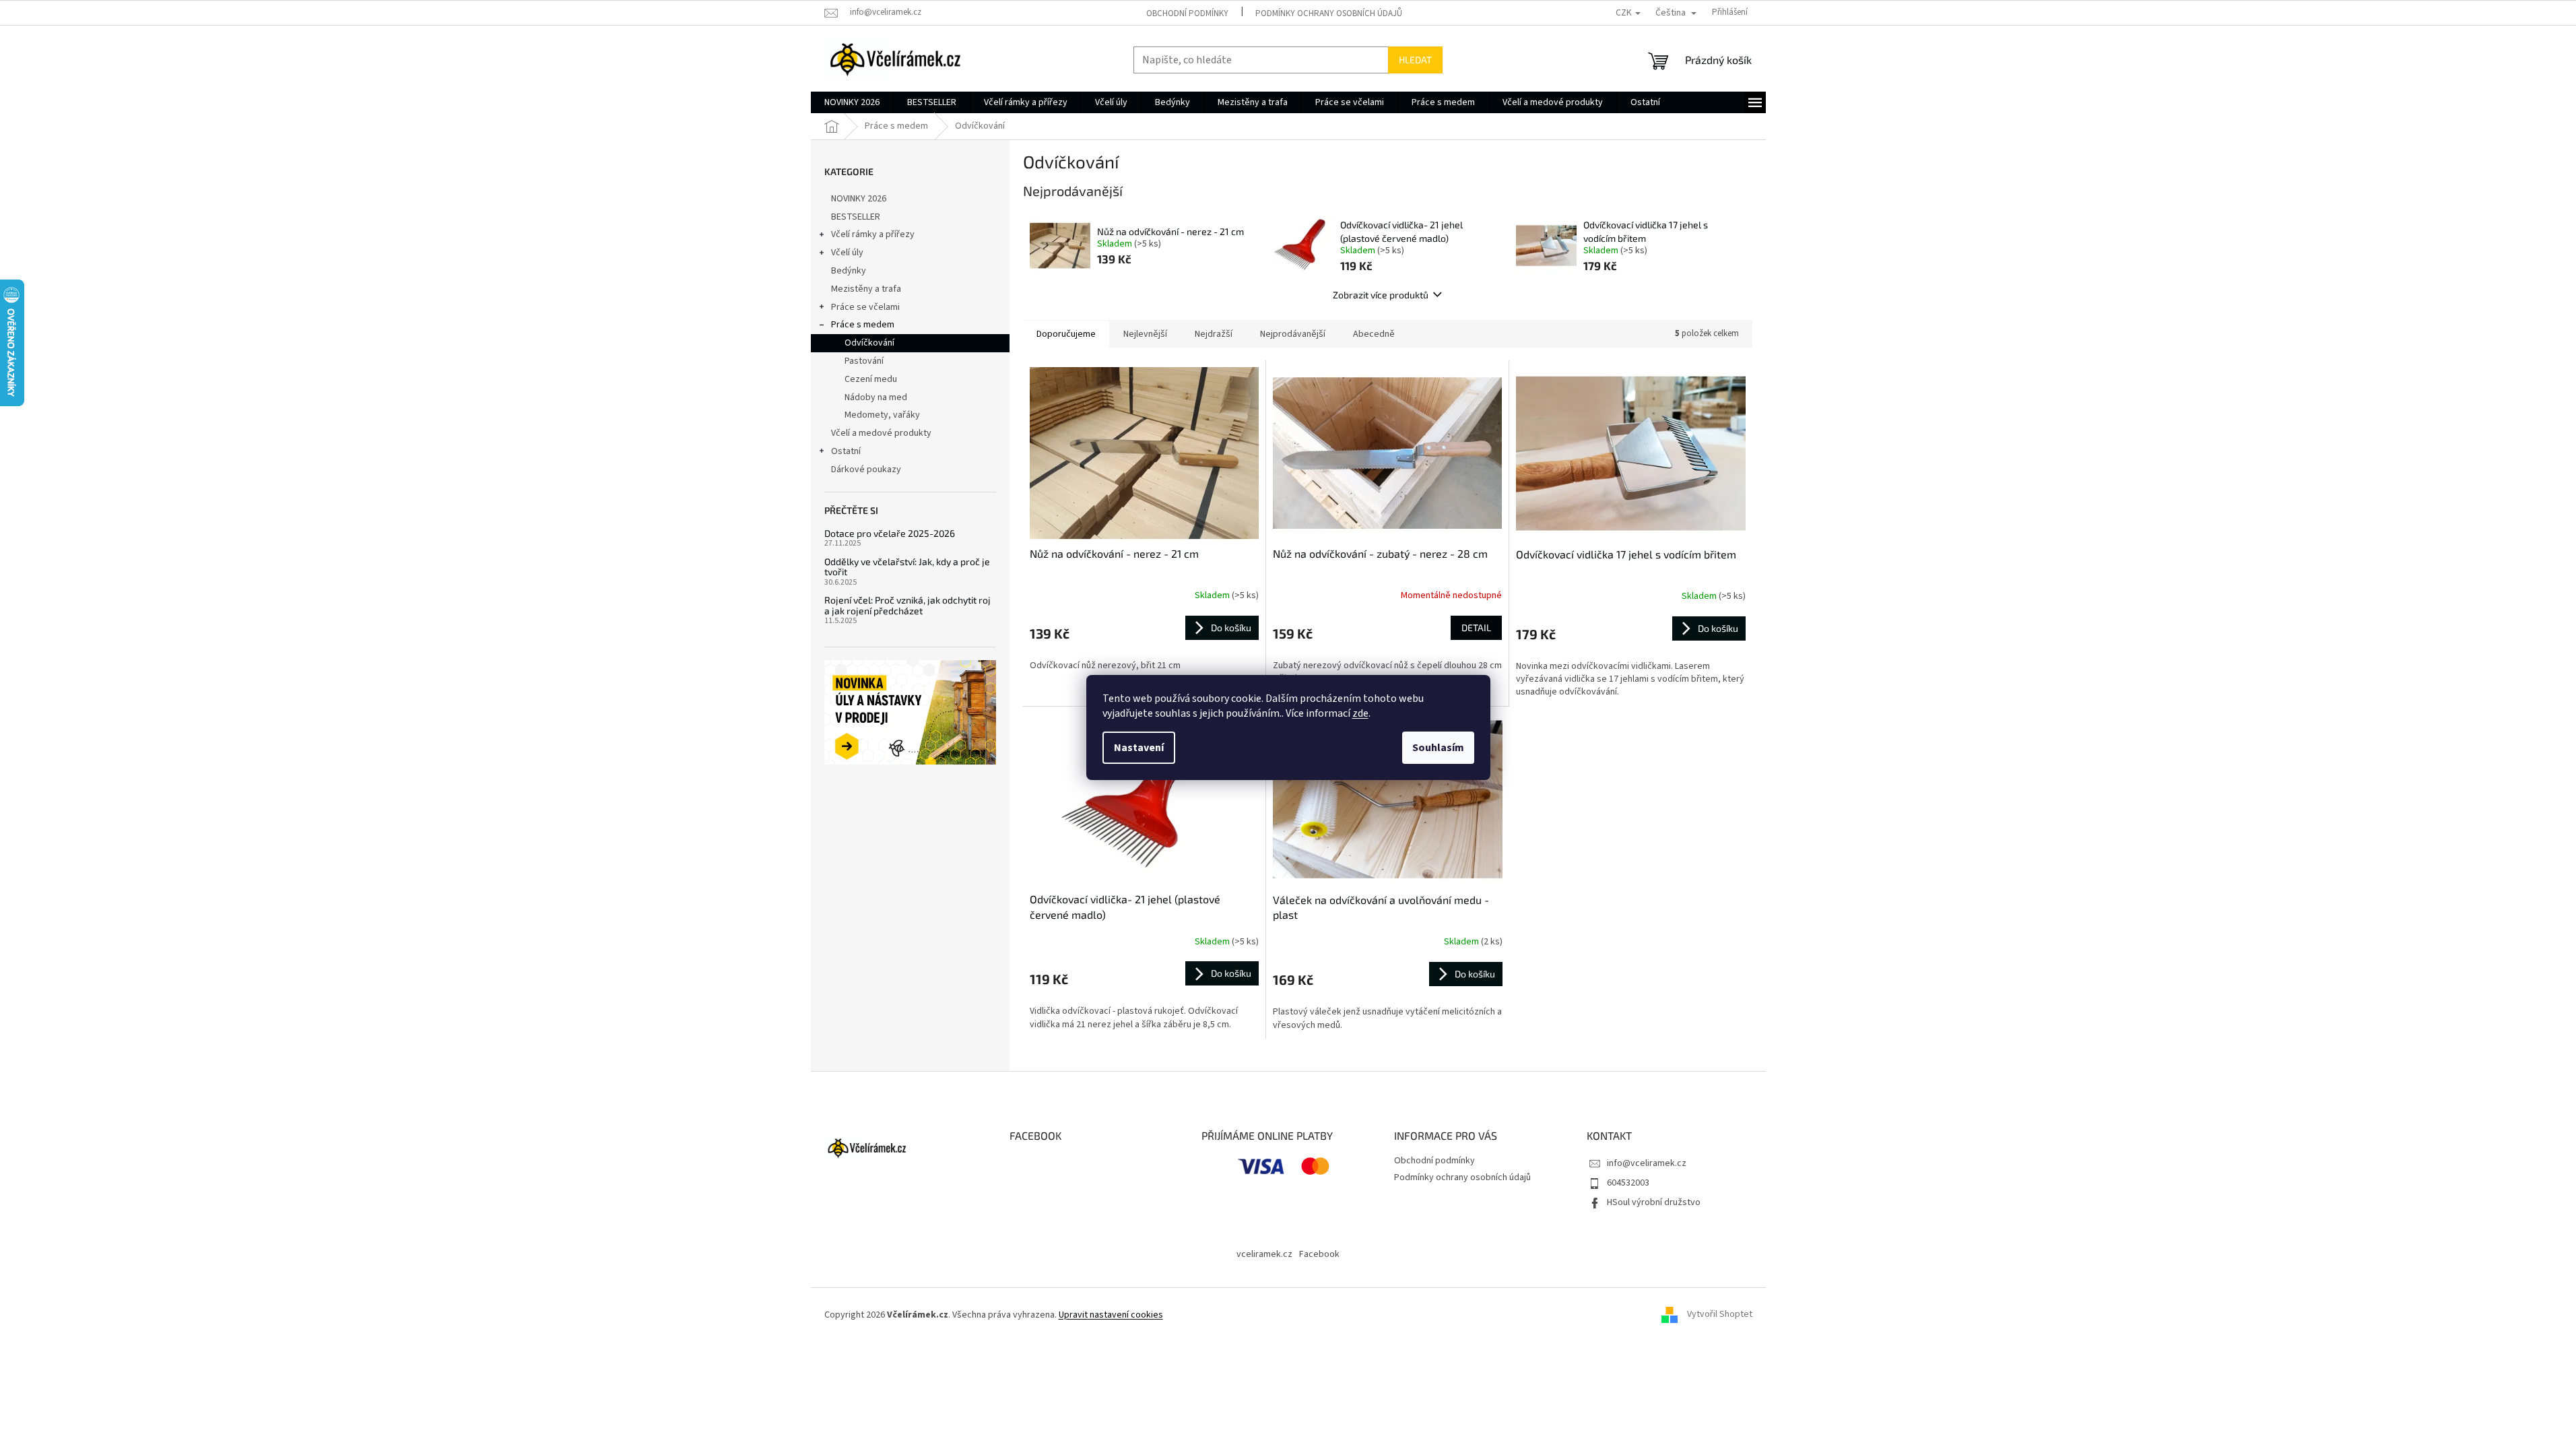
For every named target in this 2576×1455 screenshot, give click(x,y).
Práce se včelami (865, 307)
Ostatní (846, 451)
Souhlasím (1438, 748)
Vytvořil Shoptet (1720, 1315)
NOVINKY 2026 (859, 199)
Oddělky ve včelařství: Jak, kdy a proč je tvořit (907, 567)
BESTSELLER (856, 217)
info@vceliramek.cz (1647, 1163)
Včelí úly (847, 253)
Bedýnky (849, 271)
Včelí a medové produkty (881, 433)
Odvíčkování (869, 343)
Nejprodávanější (1293, 334)
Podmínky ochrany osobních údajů (1329, 13)
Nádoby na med (876, 397)
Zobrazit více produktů (1381, 295)
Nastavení (1139, 748)
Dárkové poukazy (866, 470)
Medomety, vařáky (882, 415)
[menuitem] (852, 102)
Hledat (1415, 60)
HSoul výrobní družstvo (1654, 1202)
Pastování (864, 361)
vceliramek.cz (1264, 1254)
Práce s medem (863, 325)
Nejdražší (1214, 334)
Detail (1476, 627)
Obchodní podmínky (1187, 13)
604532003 (1628, 1183)
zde (1360, 713)
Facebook (1319, 1254)
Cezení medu (871, 379)
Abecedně (1374, 334)
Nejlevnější (1145, 334)
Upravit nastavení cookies (1111, 1315)
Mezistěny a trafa (866, 289)
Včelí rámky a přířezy (873, 234)
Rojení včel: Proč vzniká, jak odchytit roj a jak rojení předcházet (907, 605)
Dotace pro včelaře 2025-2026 (890, 533)
